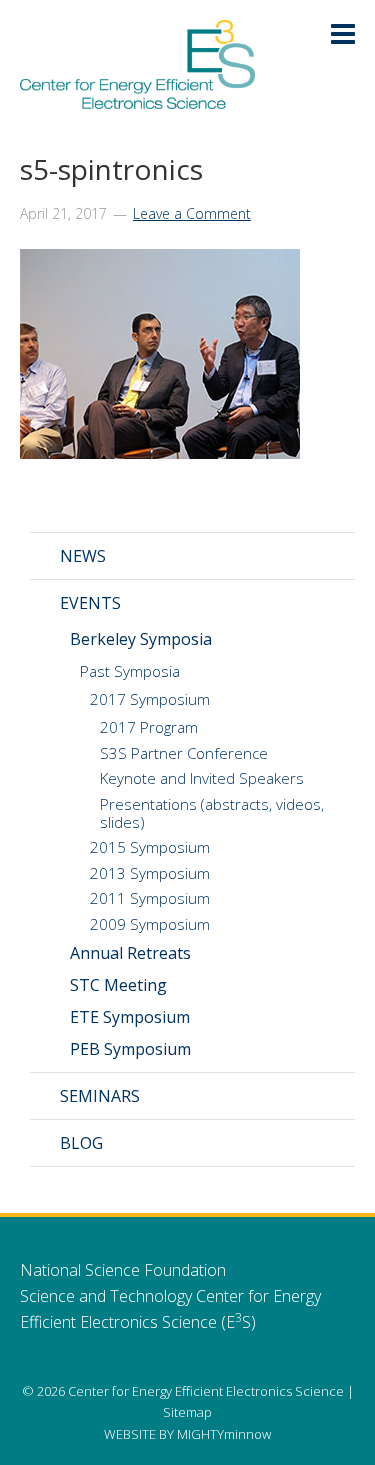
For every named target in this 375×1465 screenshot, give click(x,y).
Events (90, 603)
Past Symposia (130, 671)
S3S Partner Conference (184, 753)
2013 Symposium (150, 873)
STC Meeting (118, 985)
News (83, 556)
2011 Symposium (150, 898)
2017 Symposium (150, 699)
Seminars (100, 1096)
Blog (81, 1143)
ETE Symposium (130, 1017)
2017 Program (149, 727)
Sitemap (187, 1412)
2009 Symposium (150, 924)
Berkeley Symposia (141, 639)
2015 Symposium (150, 847)
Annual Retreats (130, 953)
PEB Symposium (130, 1049)
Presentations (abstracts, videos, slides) (212, 813)
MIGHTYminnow (224, 1434)
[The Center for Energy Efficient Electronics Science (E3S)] (137, 98)
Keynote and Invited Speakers (202, 778)
